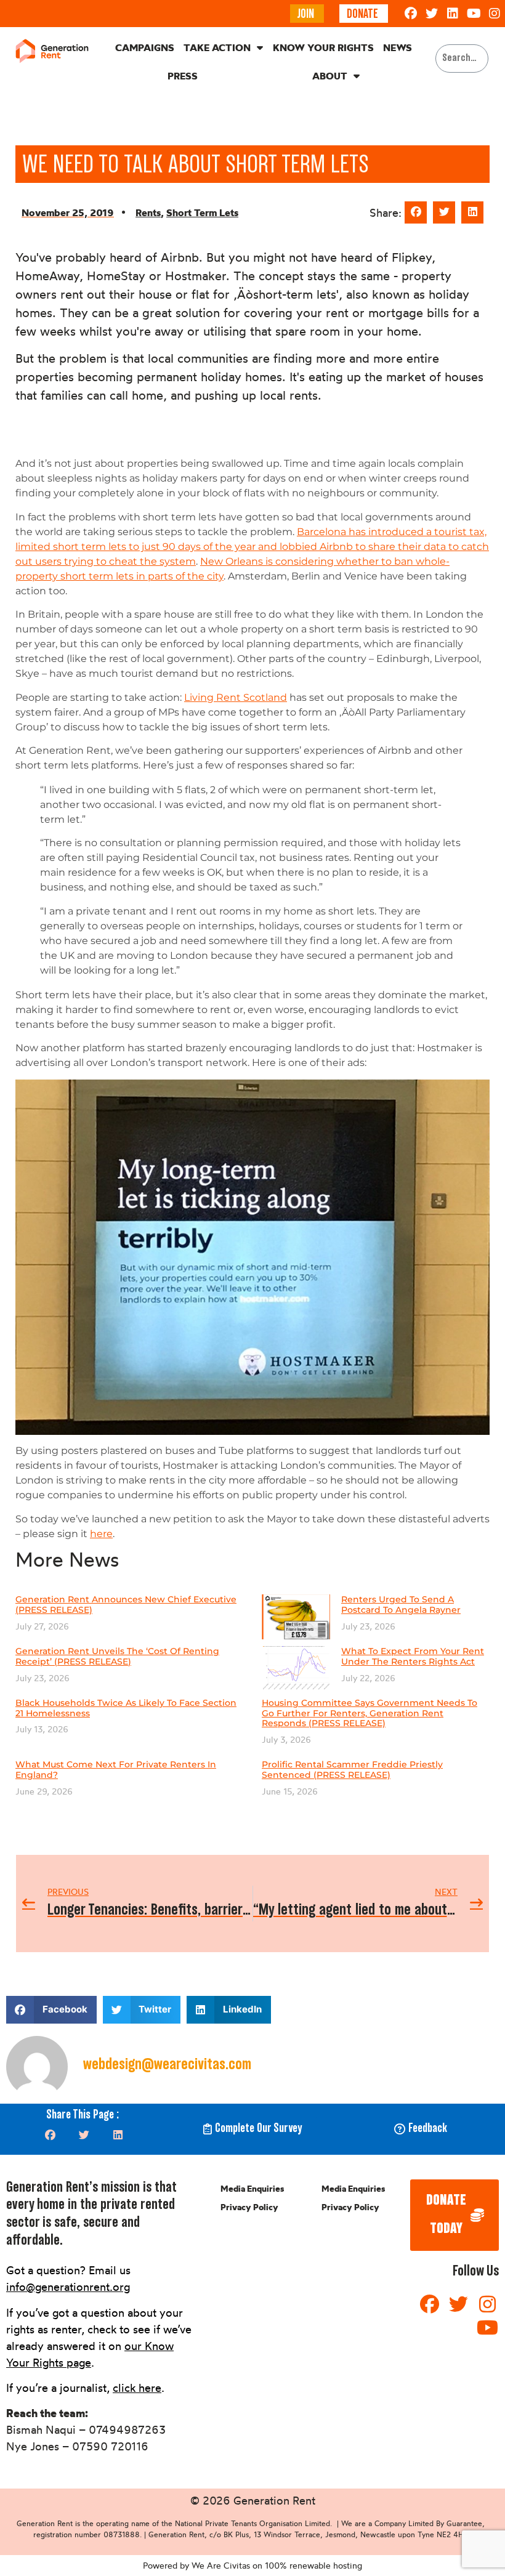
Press (183, 76)
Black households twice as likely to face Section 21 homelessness (126, 1708)
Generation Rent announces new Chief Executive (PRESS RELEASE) (126, 1605)
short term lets (202, 212)
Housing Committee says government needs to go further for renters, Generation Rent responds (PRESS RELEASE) (370, 1713)
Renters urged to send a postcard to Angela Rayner (401, 1605)
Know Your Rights (323, 47)
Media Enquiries (252, 2189)
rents (148, 212)
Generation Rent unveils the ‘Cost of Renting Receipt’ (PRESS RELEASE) (117, 1656)
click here (137, 2388)
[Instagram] (495, 14)
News (398, 47)
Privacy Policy (249, 2207)
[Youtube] (474, 14)
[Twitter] (432, 14)
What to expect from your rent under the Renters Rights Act (413, 1656)
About (330, 76)
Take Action (217, 47)
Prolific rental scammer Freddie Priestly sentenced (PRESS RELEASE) (352, 1770)
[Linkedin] (453, 14)
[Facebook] (411, 14)
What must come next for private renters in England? (116, 1770)
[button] (416, 212)
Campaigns (145, 47)
